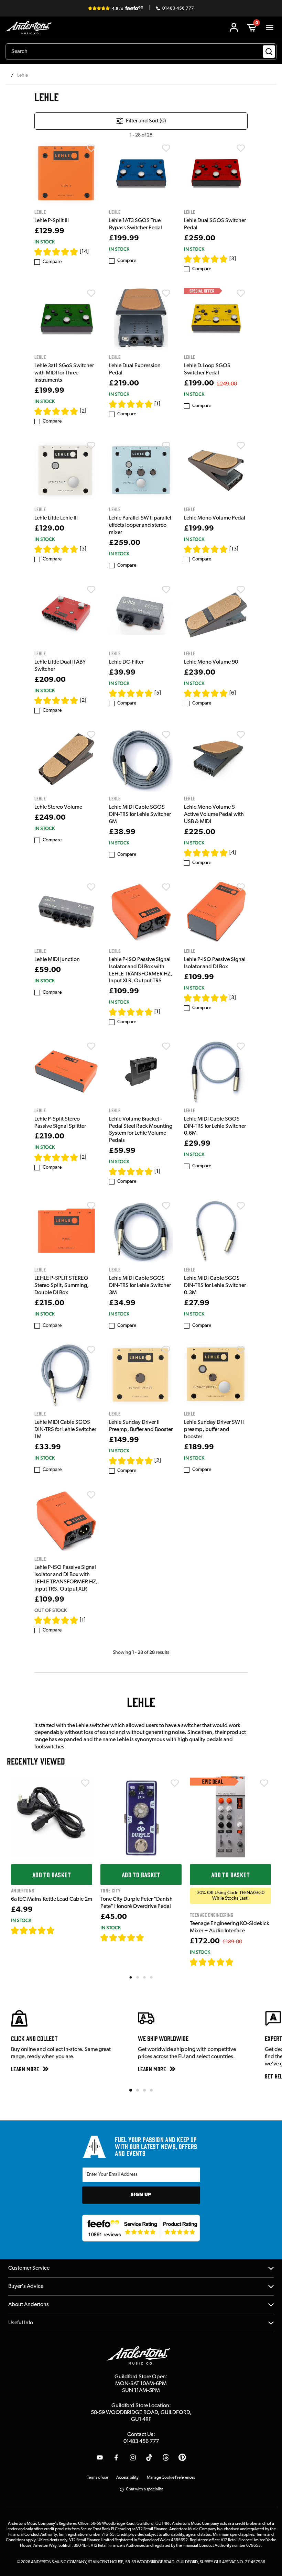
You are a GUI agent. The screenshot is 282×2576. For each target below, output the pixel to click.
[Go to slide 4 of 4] (151, 2090)
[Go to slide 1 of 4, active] (131, 2090)
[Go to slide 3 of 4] (144, 2090)
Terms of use (97, 2478)
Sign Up (141, 2195)
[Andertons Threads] (166, 2457)
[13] (234, 549)
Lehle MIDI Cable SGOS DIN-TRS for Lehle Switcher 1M (65, 1430)
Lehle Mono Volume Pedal (215, 518)
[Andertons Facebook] (116, 2457)
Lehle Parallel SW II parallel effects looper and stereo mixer (140, 525)
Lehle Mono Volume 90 (211, 662)
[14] (84, 252)
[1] (157, 404)
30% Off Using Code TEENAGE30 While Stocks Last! (231, 1896)
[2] (83, 411)
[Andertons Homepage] (30, 28)
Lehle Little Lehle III (56, 518)
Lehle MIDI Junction (57, 960)
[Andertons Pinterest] (182, 2457)
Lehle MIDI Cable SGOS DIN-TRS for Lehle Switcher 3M (140, 1286)
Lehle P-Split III (52, 221)
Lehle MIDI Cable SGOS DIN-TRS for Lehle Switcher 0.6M (215, 1126)
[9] (238, 1962)
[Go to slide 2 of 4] (138, 2090)
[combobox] (141, 52)
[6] (233, 693)
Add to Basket (52, 1875)
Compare (52, 262)
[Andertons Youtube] (100, 2457)
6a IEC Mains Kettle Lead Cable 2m (52, 1899)
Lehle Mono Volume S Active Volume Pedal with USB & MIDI (214, 815)
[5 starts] (206, 259)
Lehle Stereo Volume (58, 807)
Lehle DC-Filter (126, 662)
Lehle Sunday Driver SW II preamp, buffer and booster (214, 1430)
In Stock (45, 242)
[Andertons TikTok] (149, 2457)
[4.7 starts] (56, 549)
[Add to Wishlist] (91, 148)
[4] (233, 853)
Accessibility (127, 2478)
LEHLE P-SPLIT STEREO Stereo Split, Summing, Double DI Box (62, 1286)
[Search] (269, 52)
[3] (233, 259)
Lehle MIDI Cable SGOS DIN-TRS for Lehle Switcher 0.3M (215, 1286)
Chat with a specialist (144, 2489)
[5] (158, 693)
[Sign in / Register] (234, 28)
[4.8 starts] (131, 693)
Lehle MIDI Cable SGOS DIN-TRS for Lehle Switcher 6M (140, 815)
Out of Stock (51, 1610)
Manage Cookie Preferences (171, 2478)
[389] (152, 1938)
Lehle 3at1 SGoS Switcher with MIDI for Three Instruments (64, 373)
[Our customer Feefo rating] (141, 2228)
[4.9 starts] (56, 252)
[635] (63, 1930)
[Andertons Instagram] (133, 2457)
